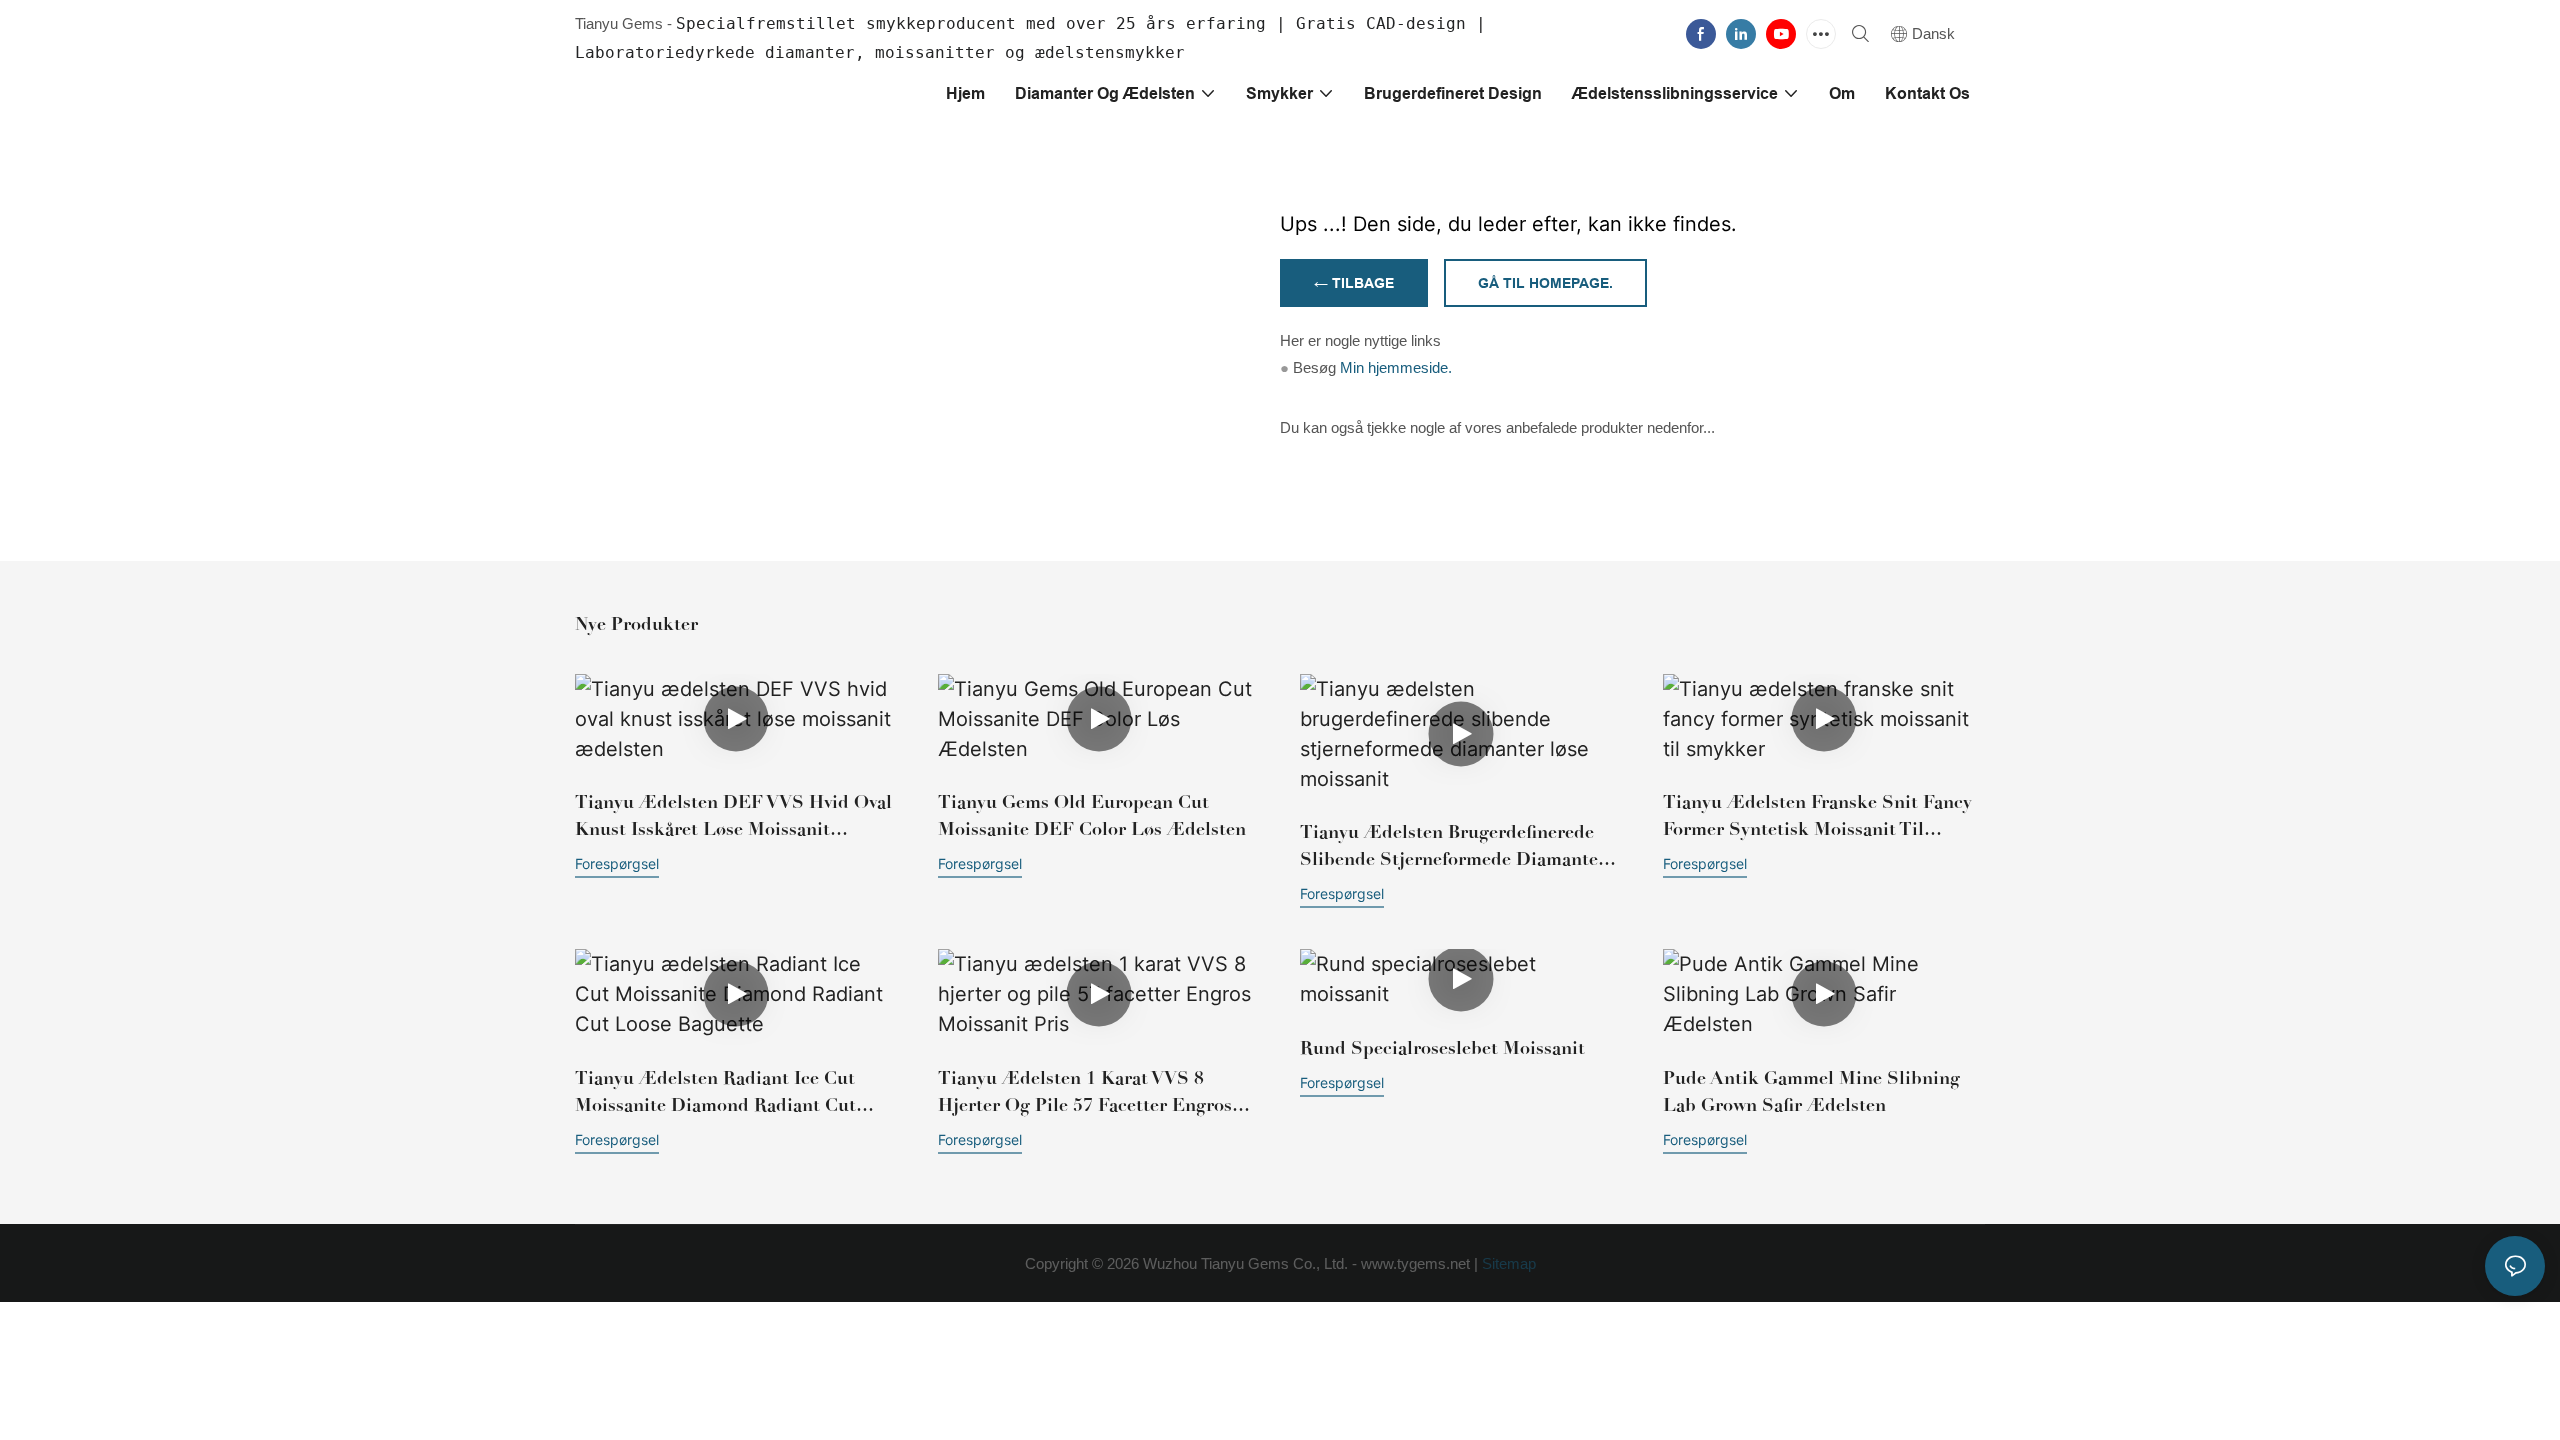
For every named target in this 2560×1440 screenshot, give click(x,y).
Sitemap (1507, 1263)
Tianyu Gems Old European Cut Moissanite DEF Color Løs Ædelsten (1092, 815)
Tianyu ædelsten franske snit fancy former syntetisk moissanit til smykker (1817, 817)
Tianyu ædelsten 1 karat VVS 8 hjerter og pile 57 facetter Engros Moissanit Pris (1085, 1093)
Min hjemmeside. (1396, 367)
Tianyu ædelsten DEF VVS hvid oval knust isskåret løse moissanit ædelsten (733, 817)
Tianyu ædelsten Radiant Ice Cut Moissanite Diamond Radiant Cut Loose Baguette (715, 1093)
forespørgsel (617, 863)
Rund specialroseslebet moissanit (1442, 1048)
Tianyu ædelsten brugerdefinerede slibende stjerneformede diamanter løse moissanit (1453, 847)
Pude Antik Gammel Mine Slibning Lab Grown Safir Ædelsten (1811, 1091)
